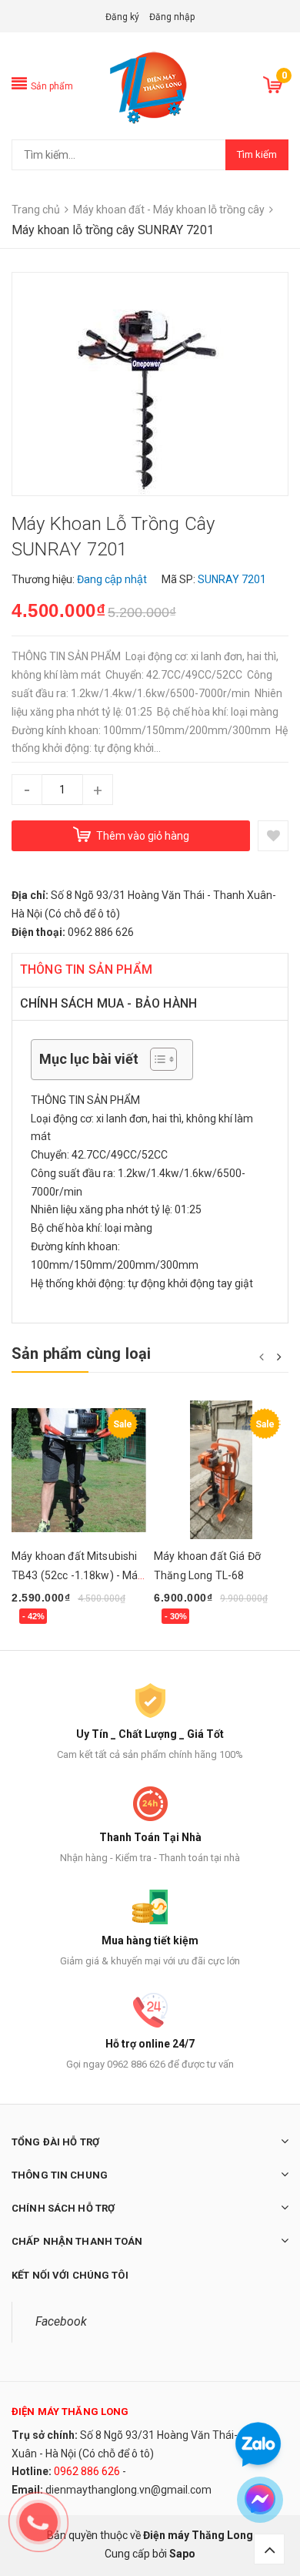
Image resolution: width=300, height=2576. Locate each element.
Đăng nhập (172, 17)
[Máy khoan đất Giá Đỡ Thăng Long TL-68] (221, 1470)
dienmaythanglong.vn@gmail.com (128, 2490)
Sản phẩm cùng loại (82, 1353)
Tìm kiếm (257, 154)
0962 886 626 (87, 2471)
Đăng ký (122, 17)
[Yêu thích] (273, 836)
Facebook (61, 2321)
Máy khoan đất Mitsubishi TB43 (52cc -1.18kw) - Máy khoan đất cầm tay (78, 1575)
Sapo (182, 2554)
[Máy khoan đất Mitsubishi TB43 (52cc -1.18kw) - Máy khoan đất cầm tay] (79, 1470)
